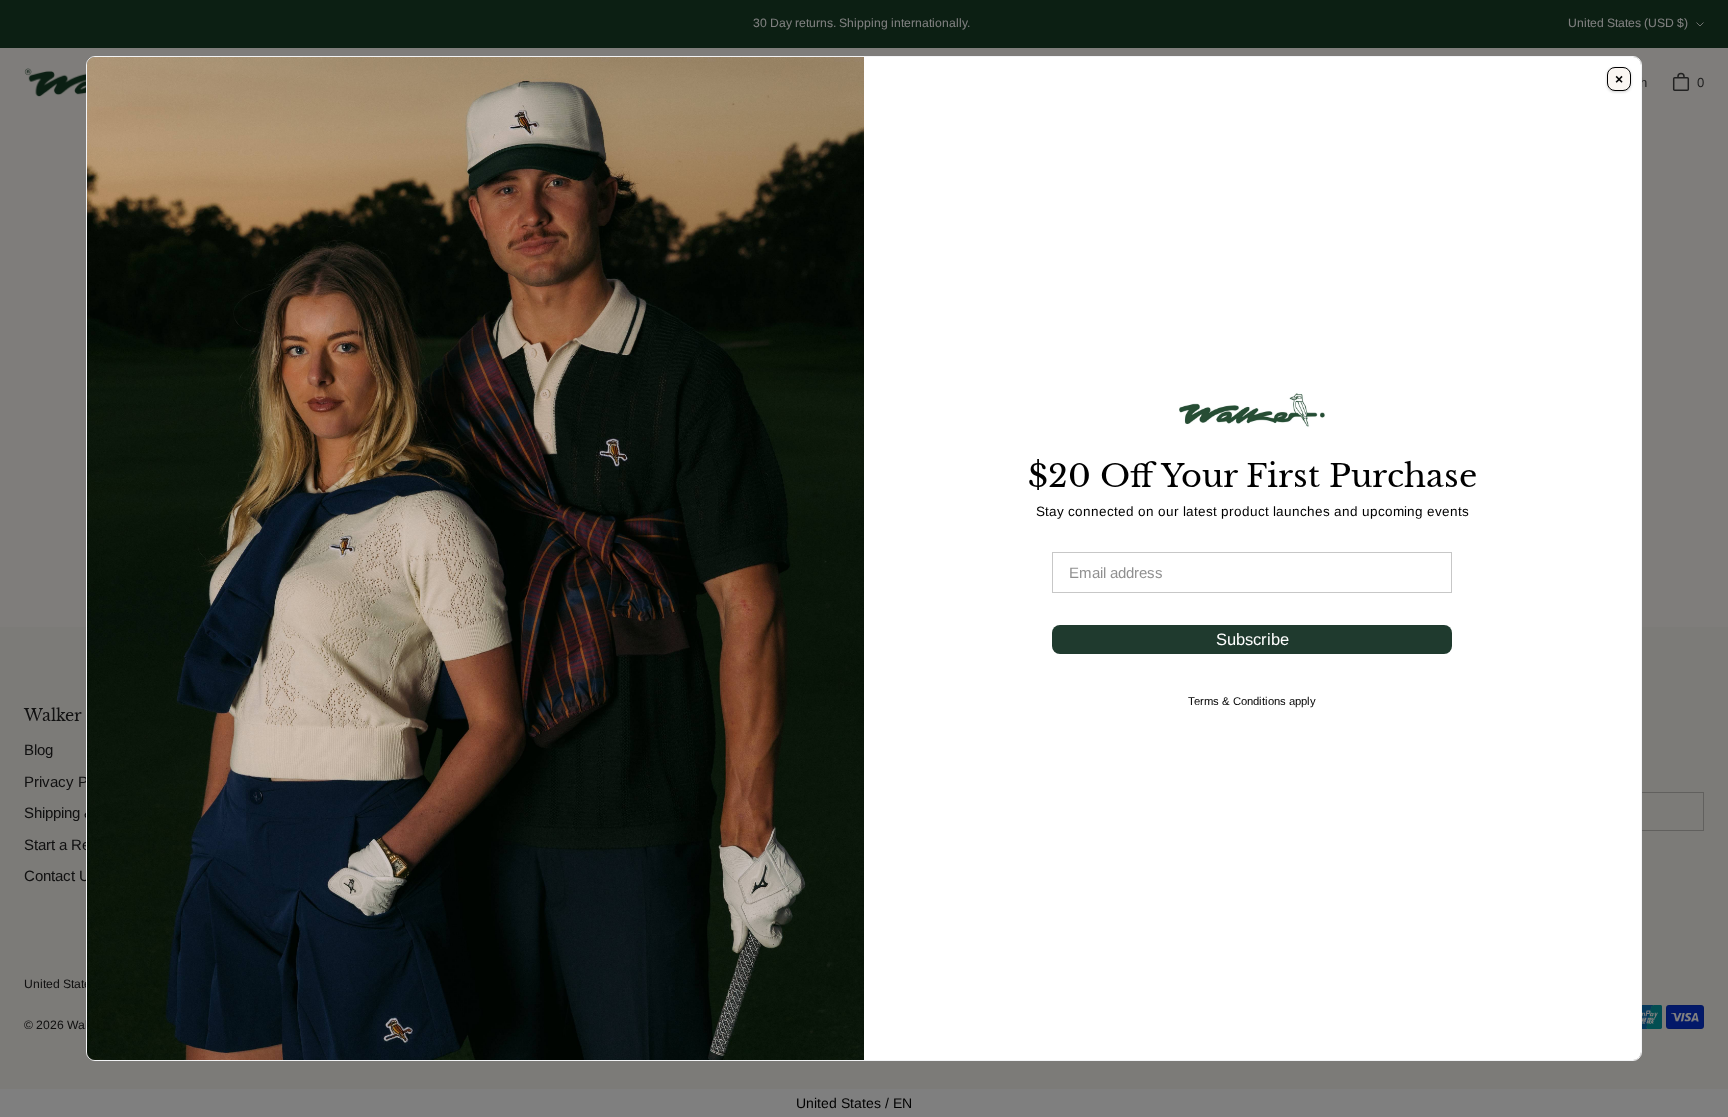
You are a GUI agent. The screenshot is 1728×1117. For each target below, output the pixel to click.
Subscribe (1252, 639)
